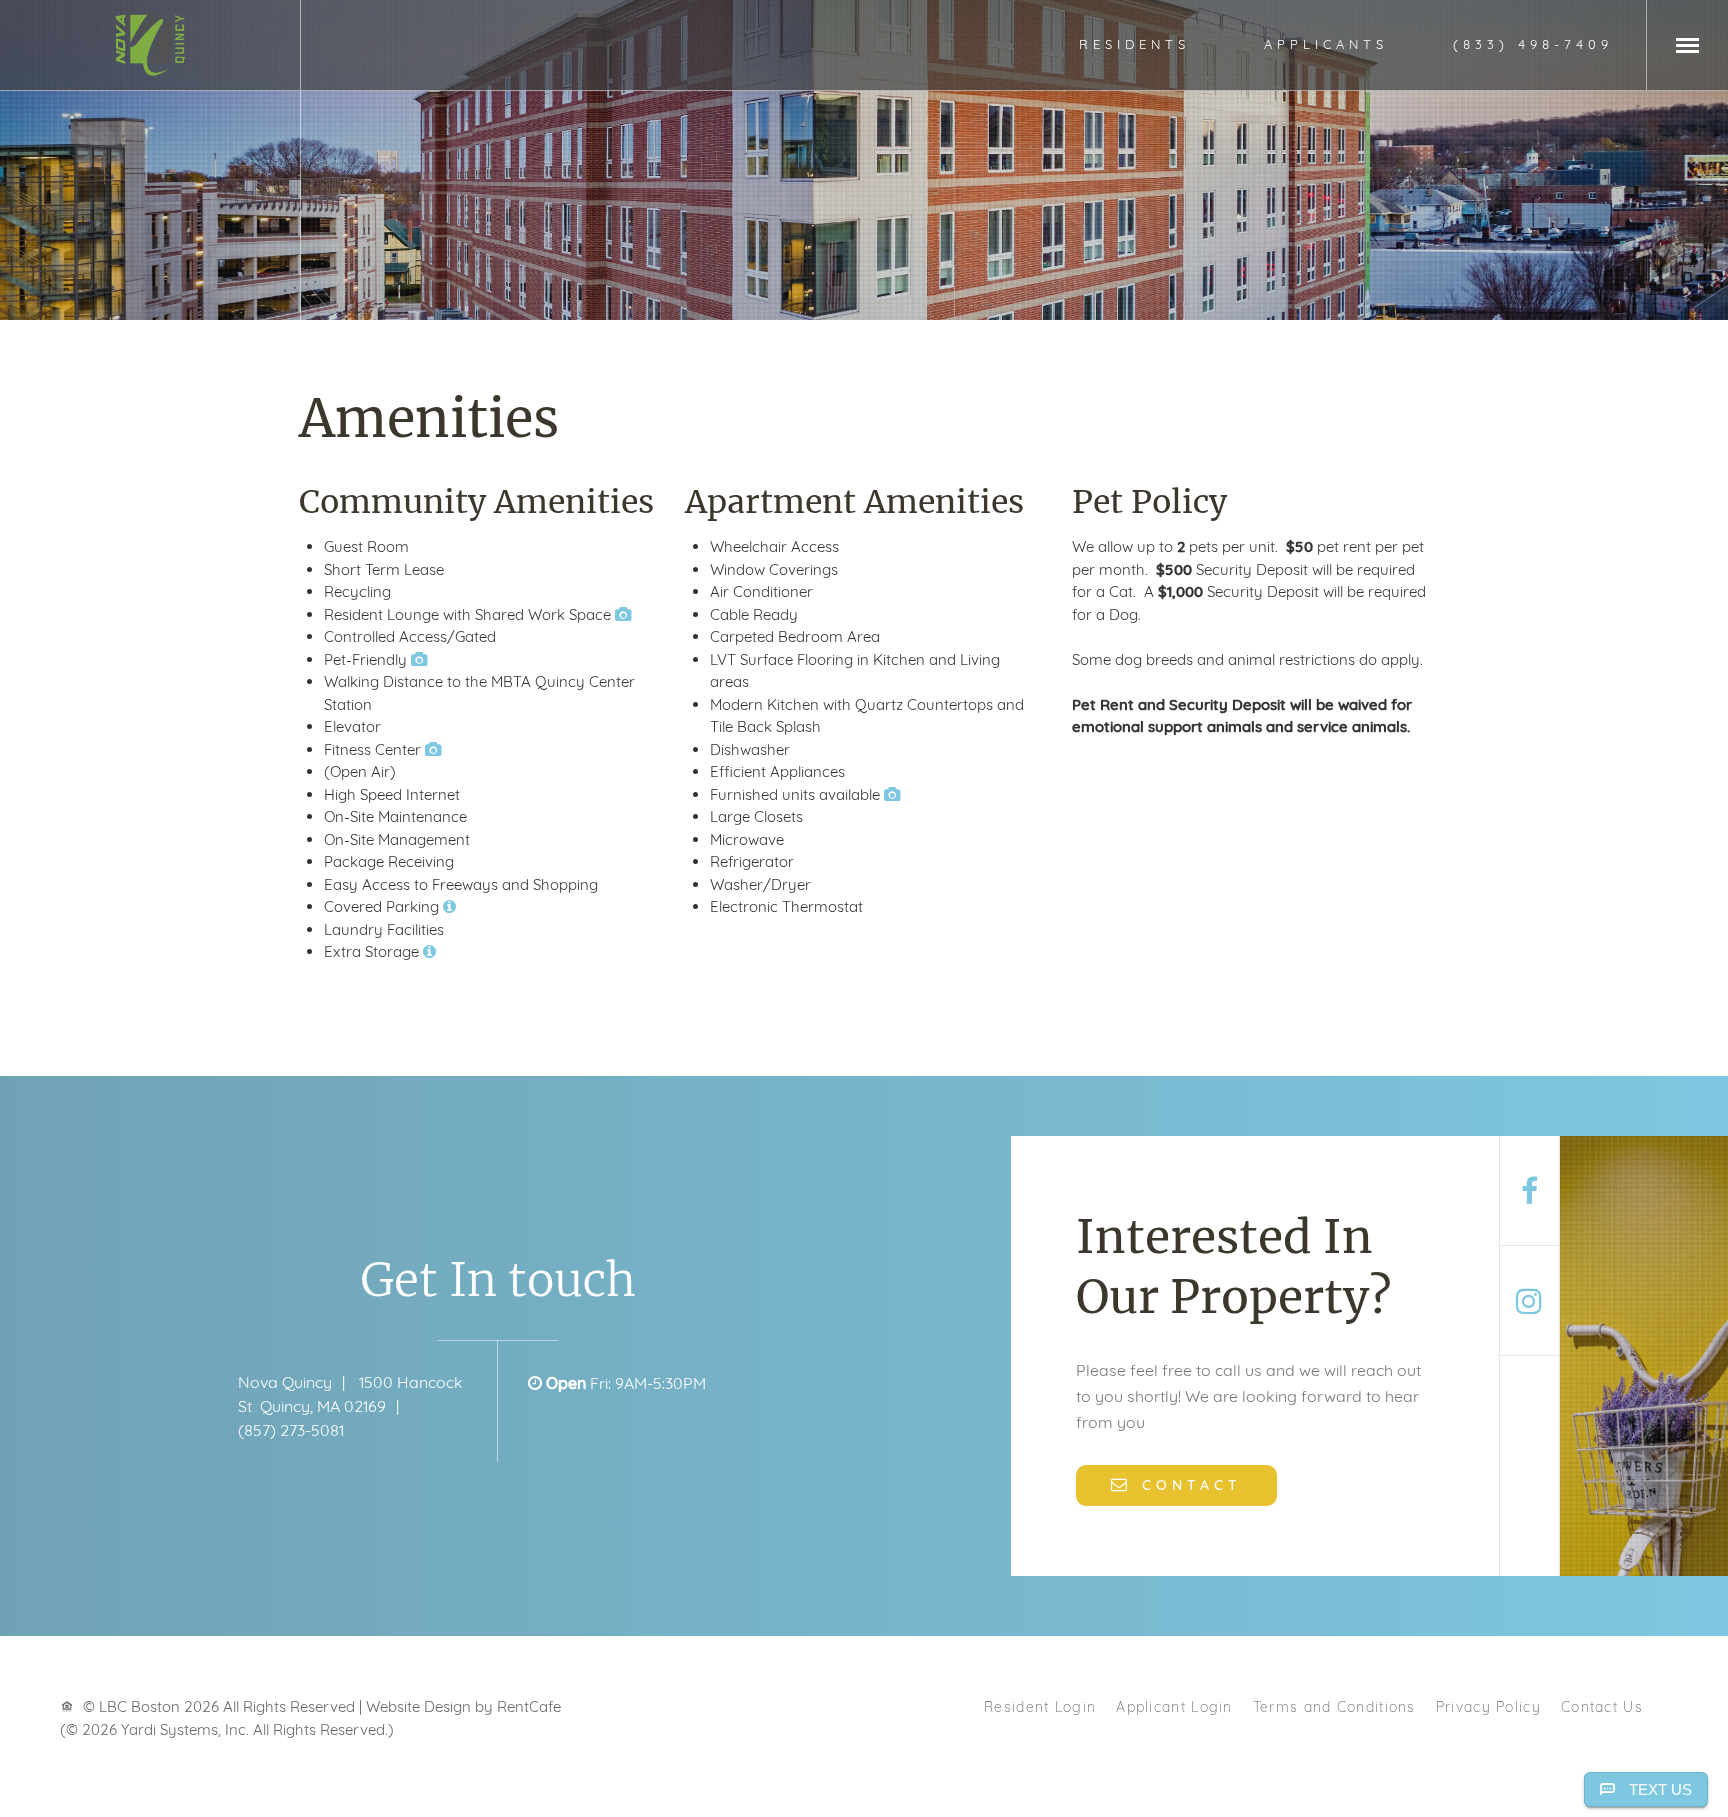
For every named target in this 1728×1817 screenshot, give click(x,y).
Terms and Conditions (1334, 1706)
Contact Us (1602, 1706)
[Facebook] (1529, 1191)
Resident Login (1040, 1706)
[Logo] (150, 45)
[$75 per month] (429, 951)
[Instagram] (1529, 1301)
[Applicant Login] (1326, 44)
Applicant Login (1174, 1706)
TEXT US (1660, 1789)
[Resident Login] (1134, 44)
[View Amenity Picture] (623, 614)
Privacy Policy (1488, 1706)
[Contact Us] (1176, 1483)
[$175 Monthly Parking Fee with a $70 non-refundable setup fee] (449, 906)
